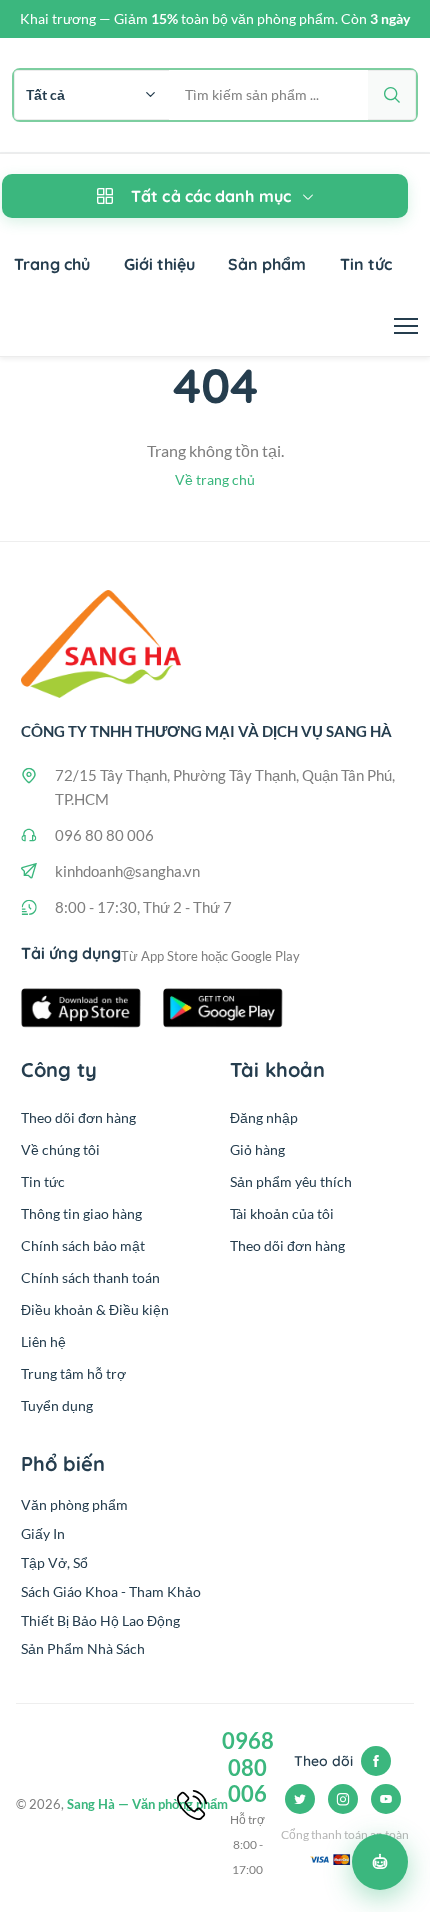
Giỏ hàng (257, 1149)
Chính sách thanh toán (90, 1277)
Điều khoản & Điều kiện (95, 1309)
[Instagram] (343, 1799)
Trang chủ (52, 264)
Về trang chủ (215, 479)
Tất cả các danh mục (211, 196)
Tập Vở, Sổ (54, 1562)
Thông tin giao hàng (81, 1213)
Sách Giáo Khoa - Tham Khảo (111, 1591)
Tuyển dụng (57, 1405)
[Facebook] (376, 1761)
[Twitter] (300, 1799)
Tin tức (366, 264)
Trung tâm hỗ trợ (73, 1373)
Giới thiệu (159, 264)
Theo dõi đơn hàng (78, 1117)
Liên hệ (43, 1341)
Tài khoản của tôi (282, 1213)
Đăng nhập (264, 1117)
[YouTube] (386, 1799)
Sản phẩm (267, 264)
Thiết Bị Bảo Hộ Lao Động (100, 1620)
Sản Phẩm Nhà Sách (83, 1648)
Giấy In (43, 1533)
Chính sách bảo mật (83, 1245)
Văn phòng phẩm (74, 1504)
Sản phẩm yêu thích (291, 1181)
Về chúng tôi (60, 1149)
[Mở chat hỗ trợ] (380, 1862)
